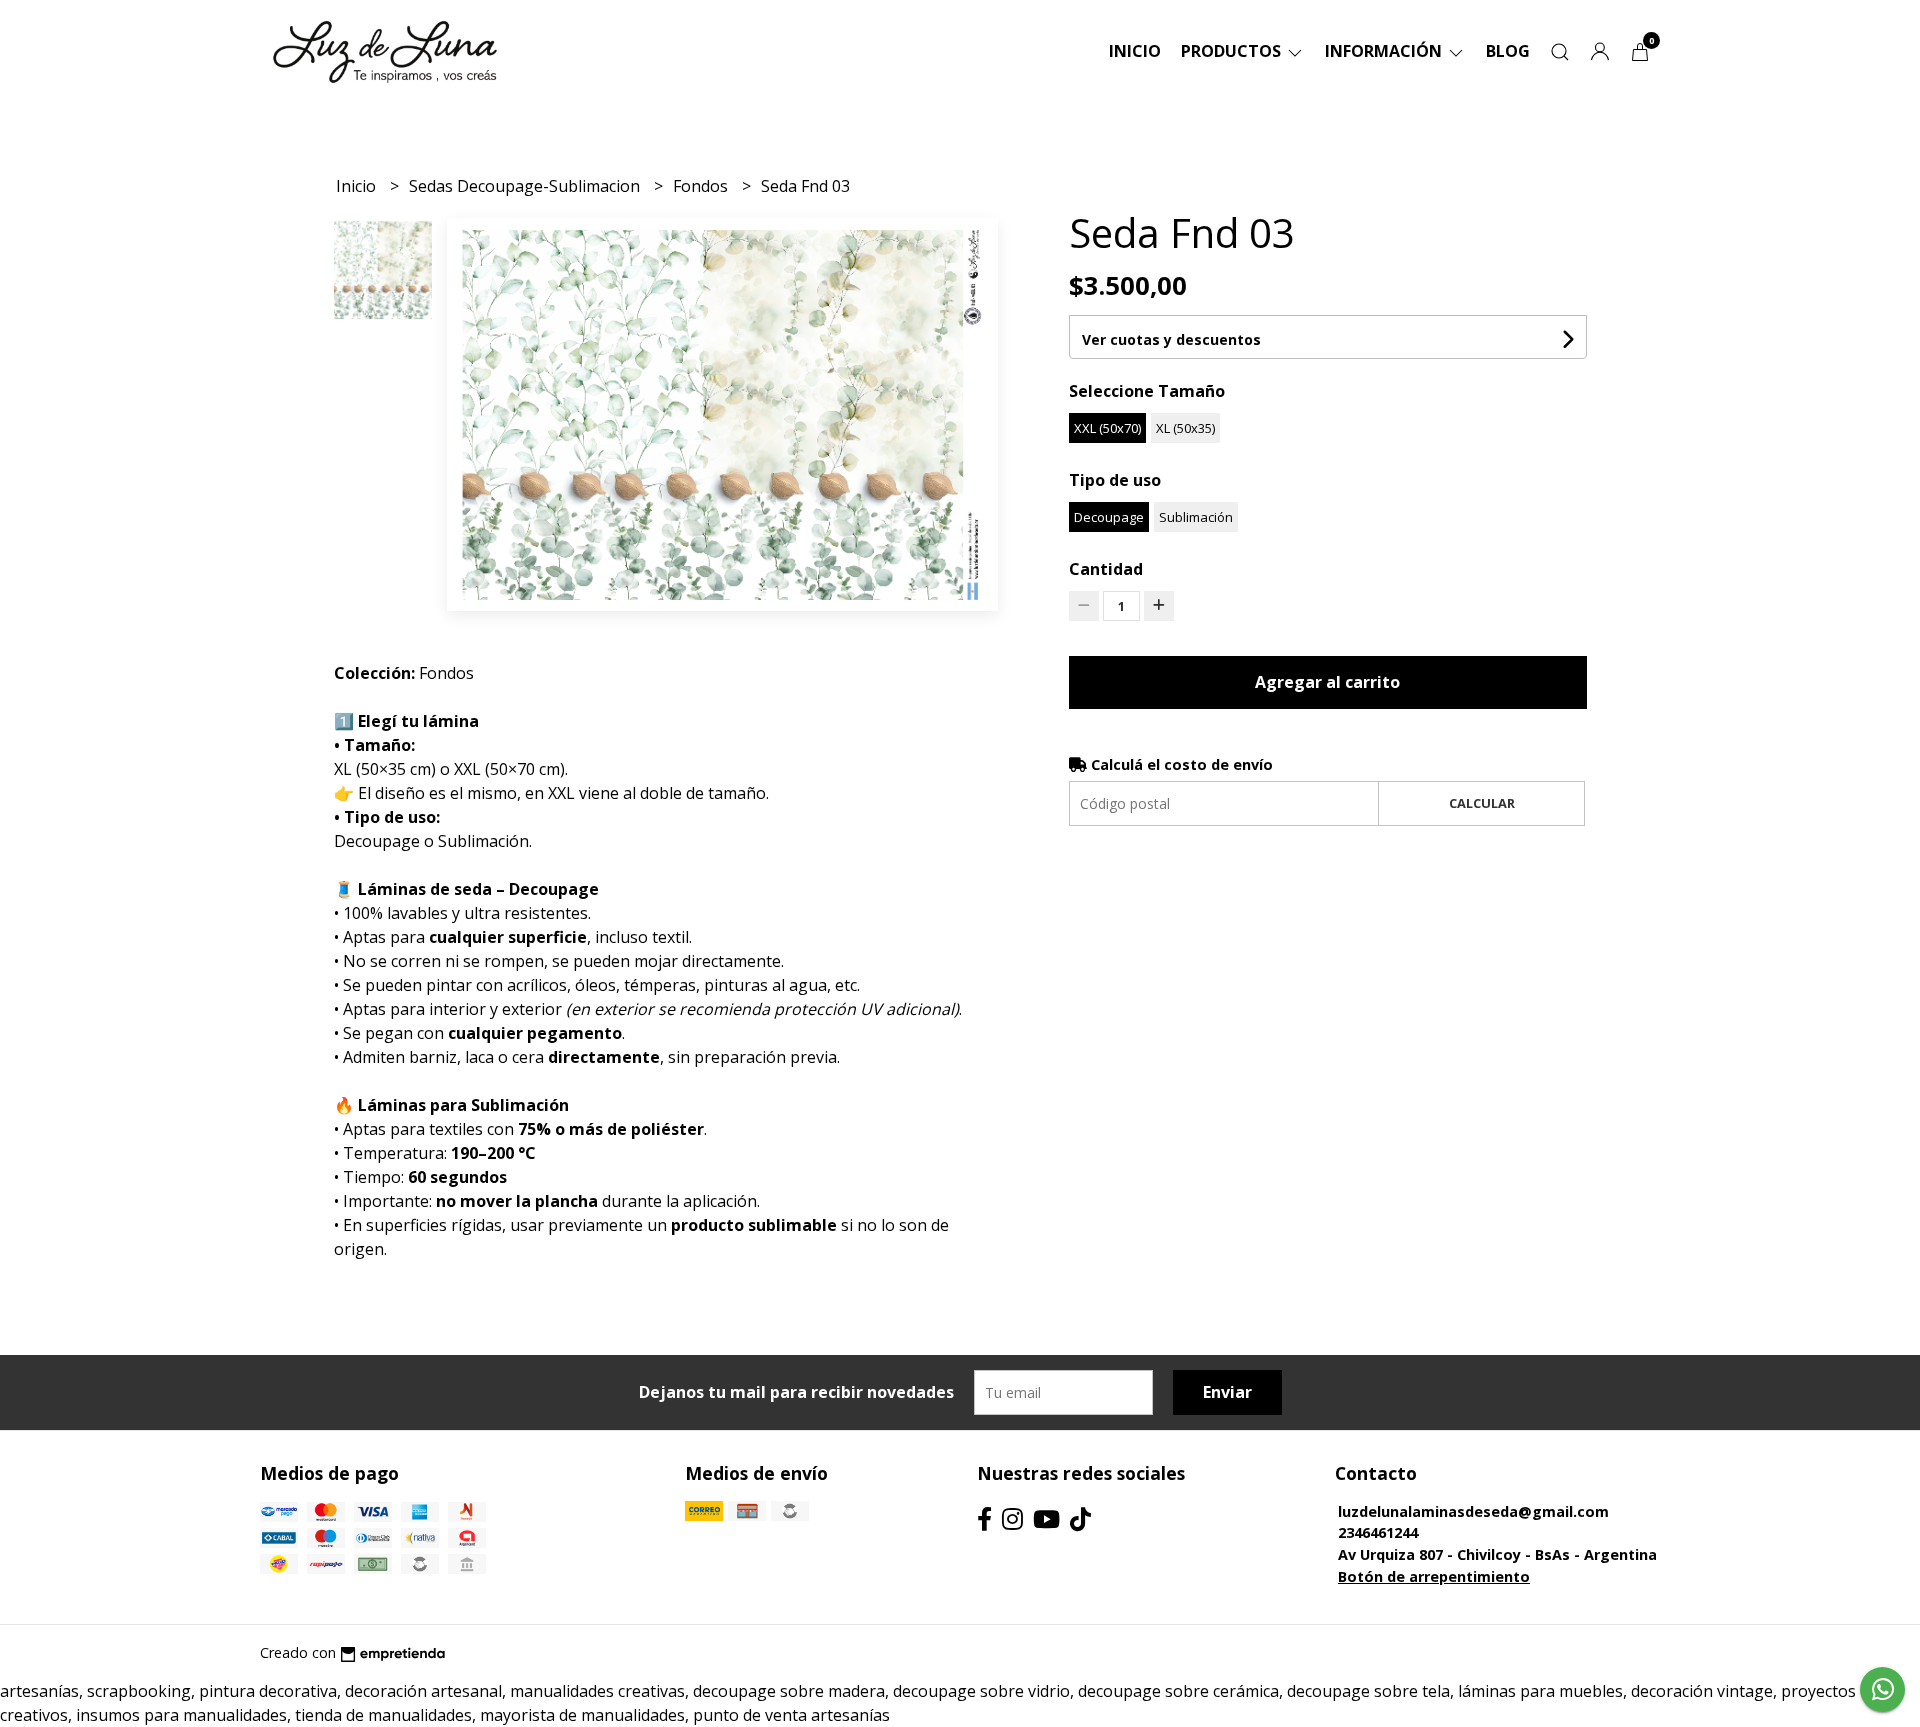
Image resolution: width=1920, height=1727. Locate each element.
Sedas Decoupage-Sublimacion (526, 186)
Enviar (1227, 1392)
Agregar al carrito (1327, 682)
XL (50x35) (1185, 428)
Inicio (1135, 51)
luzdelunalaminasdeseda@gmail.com (1473, 1511)
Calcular (1482, 803)
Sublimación (1196, 517)
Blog (1508, 51)
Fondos (702, 186)
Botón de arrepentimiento (1434, 1576)
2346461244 (1378, 1532)
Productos (1233, 51)
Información (1385, 51)
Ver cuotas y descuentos (1171, 339)
